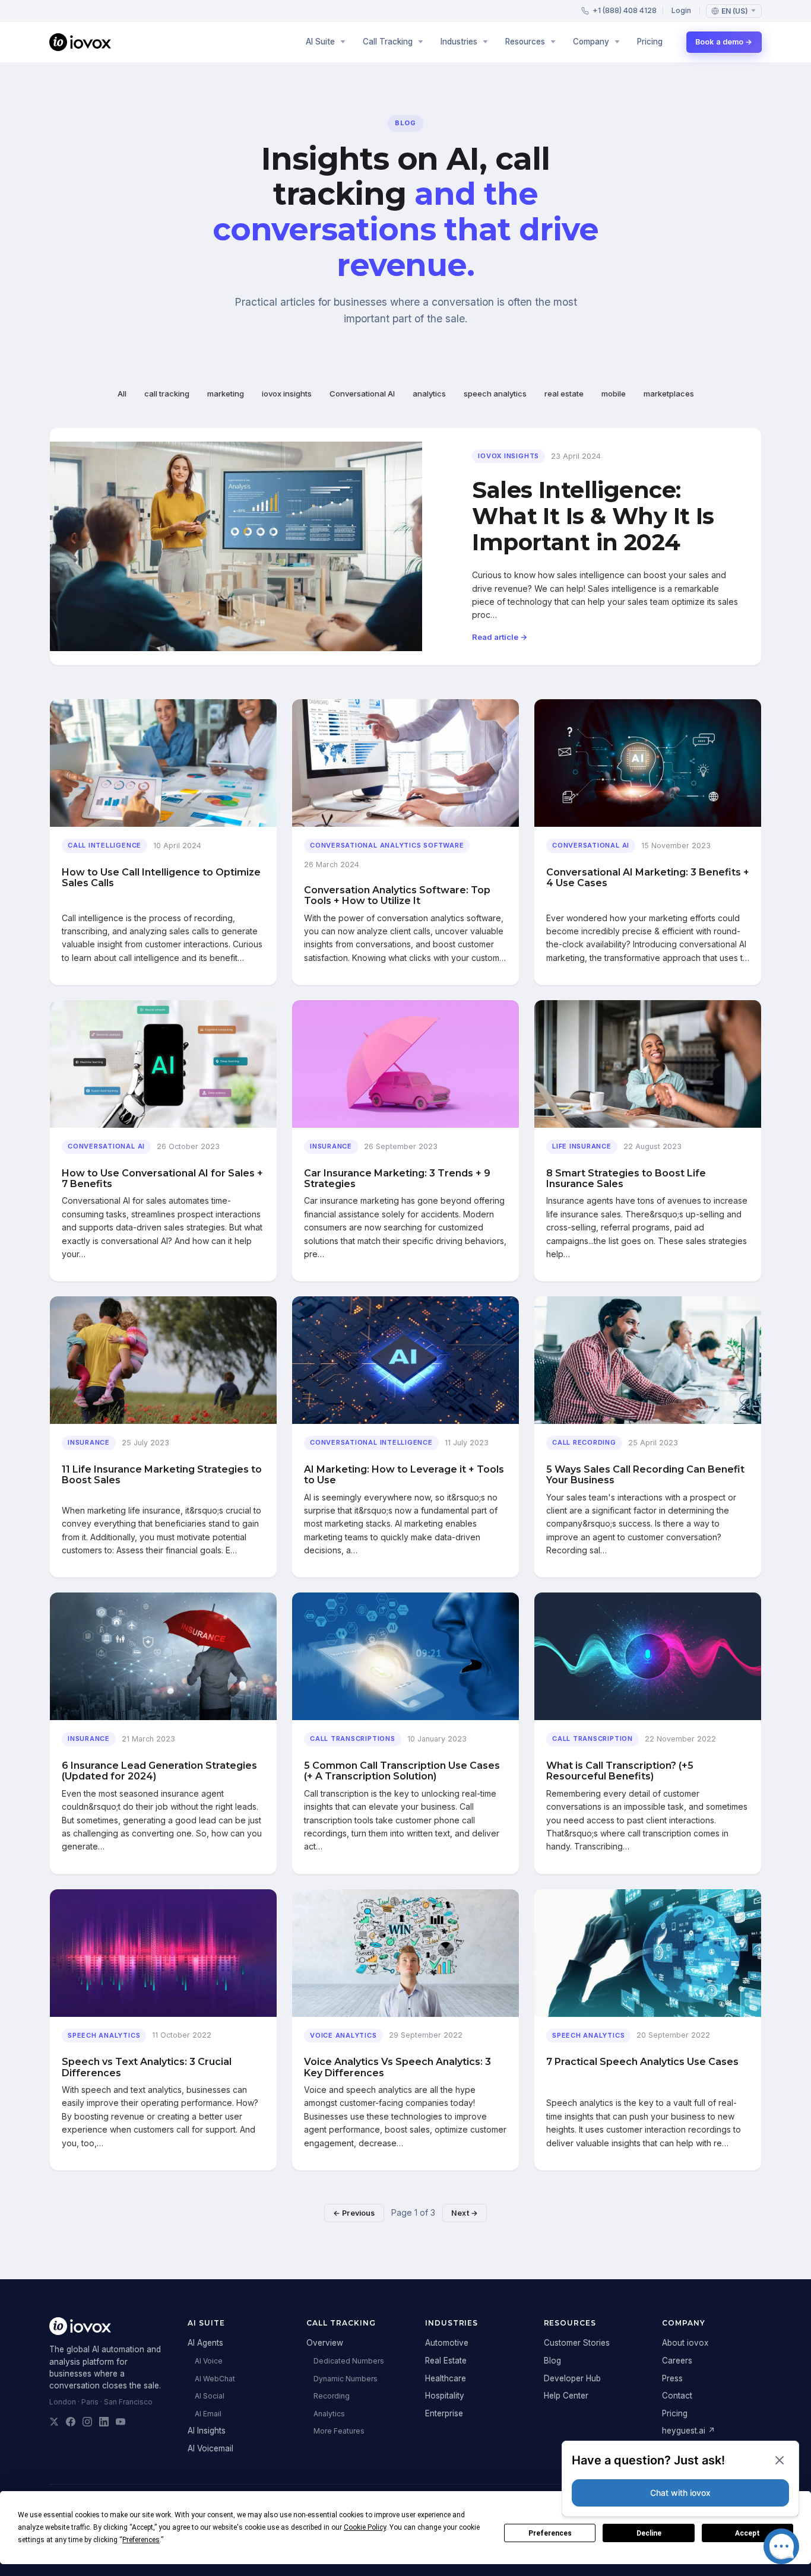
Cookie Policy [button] (365, 2527)
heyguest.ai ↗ (689, 2431)
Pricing (650, 42)
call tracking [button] (167, 394)
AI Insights (207, 2431)
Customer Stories (577, 2343)
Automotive (447, 2343)
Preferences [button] (141, 2540)
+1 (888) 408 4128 (625, 10)
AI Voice (209, 2361)
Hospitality (445, 2396)
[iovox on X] (54, 2422)
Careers (677, 2361)
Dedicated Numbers (349, 2361)
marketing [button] (226, 394)
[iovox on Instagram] (87, 2422)
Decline (649, 2533)
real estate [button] (564, 394)
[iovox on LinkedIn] (104, 2422)
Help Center (566, 2396)
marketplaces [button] (669, 394)
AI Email (208, 2414)
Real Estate (446, 2361)
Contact (677, 2396)
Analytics (329, 2414)
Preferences (550, 2533)
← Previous (354, 2213)
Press (672, 2378)
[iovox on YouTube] (121, 2422)
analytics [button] (429, 394)
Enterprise (444, 2413)
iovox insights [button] (287, 394)
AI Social (210, 2396)
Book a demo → (724, 42)
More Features (339, 2431)
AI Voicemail (210, 2448)
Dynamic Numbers (346, 2379)
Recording (332, 2396)
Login (681, 10)
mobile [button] (614, 394)
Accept (747, 2533)
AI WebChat (215, 2379)
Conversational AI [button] (362, 394)
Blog (552, 2361)
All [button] (122, 394)
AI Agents (205, 2343)
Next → (465, 2213)
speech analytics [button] (495, 394)
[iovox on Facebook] (71, 2422)
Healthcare (446, 2378)
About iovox (685, 2343)
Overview (325, 2343)
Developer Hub (572, 2378)
